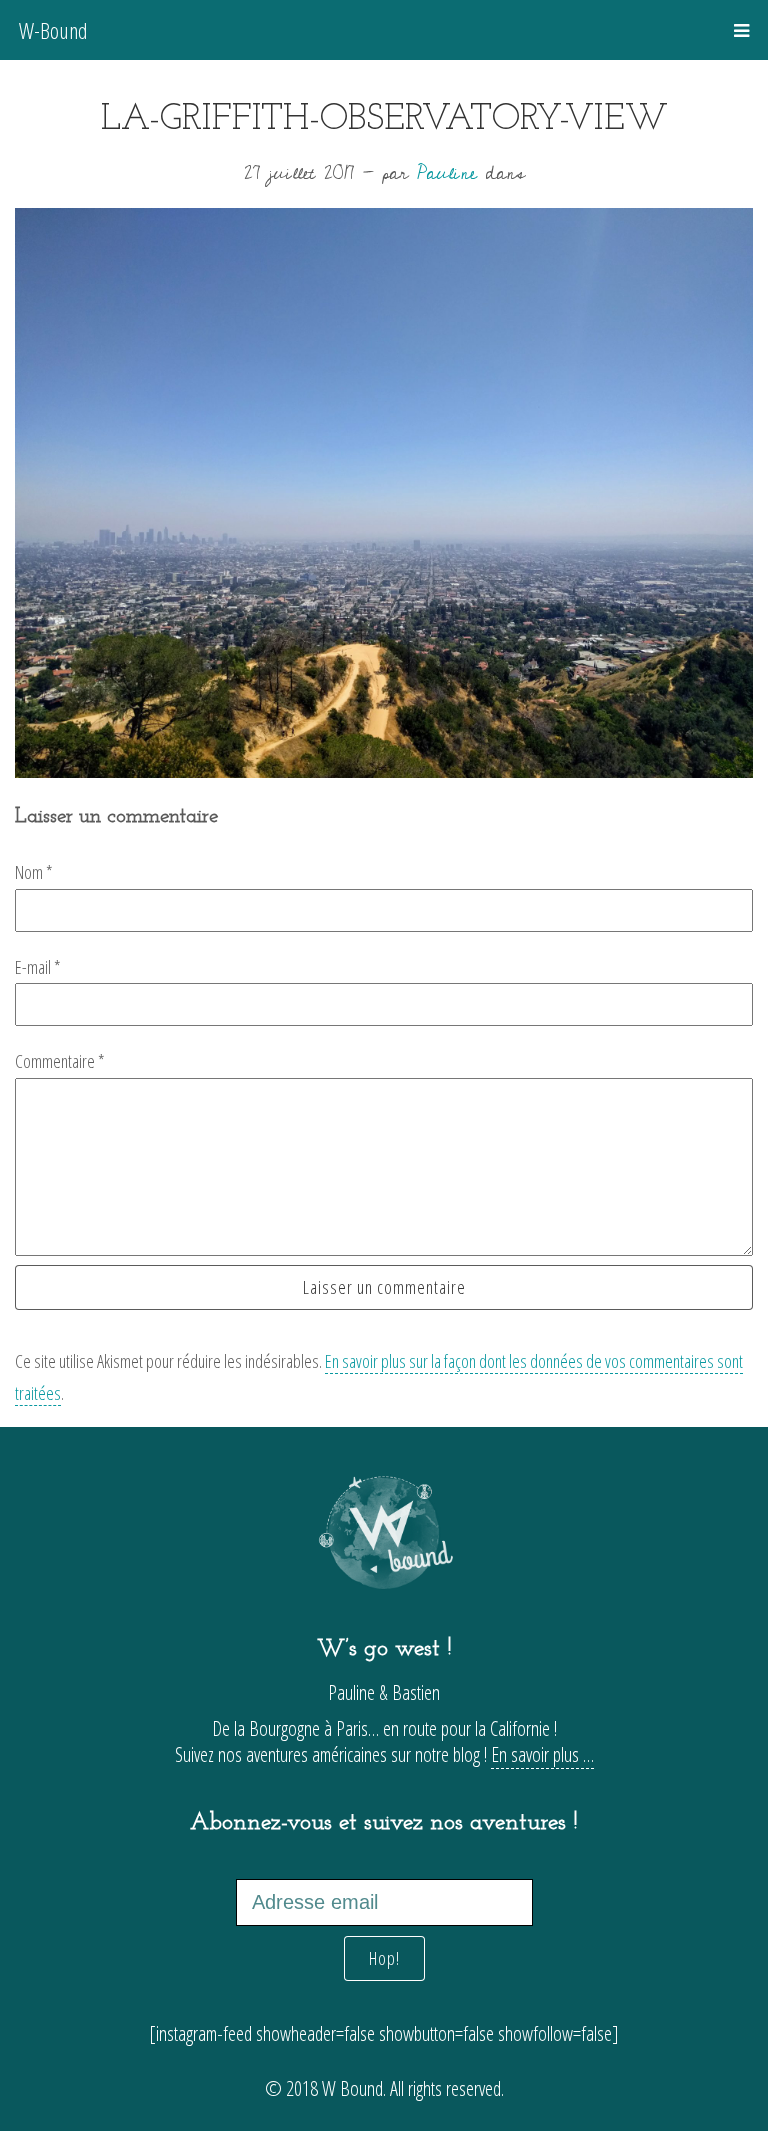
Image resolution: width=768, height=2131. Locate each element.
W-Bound (53, 30)
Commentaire (60, 1061)
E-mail (38, 967)
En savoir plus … (542, 1754)
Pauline (447, 173)
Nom (34, 872)
